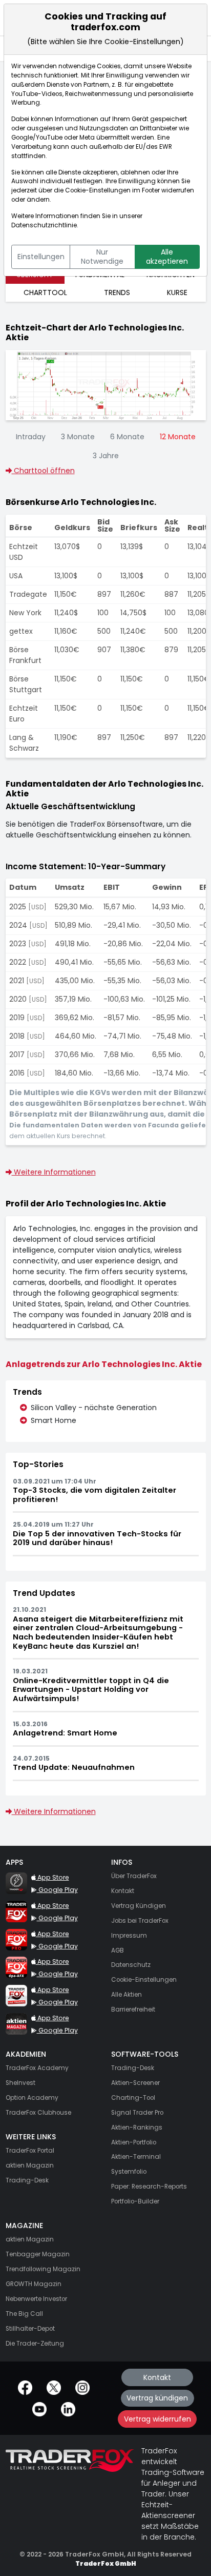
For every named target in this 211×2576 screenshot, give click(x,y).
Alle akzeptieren (167, 257)
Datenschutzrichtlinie (44, 225)
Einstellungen (41, 257)
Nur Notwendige (102, 257)
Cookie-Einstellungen (98, 190)
